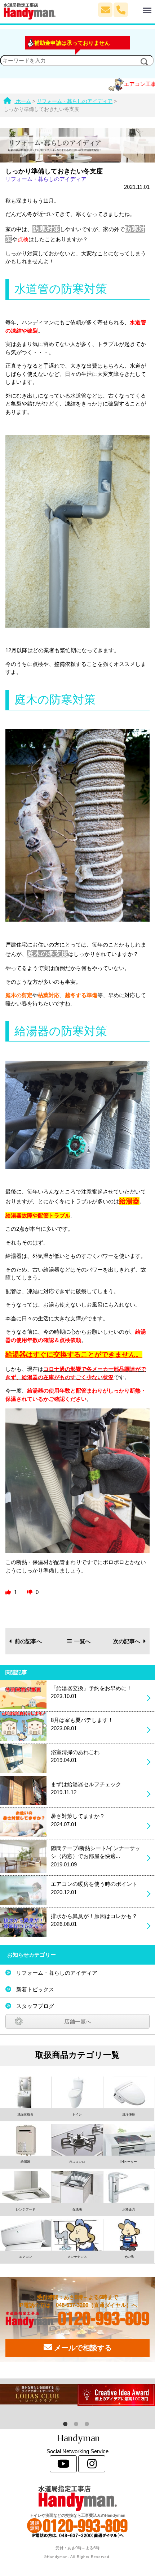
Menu (136, 6)
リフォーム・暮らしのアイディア (46, 179)
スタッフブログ (35, 2006)
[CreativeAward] (116, 2395)
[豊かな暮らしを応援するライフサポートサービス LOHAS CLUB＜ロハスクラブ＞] (39, 2394)
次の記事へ (127, 1641)
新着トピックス (35, 1989)
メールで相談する (82, 2348)
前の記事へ (28, 1641)
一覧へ (82, 1641)
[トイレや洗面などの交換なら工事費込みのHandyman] (77, 2498)
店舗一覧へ (78, 2021)
